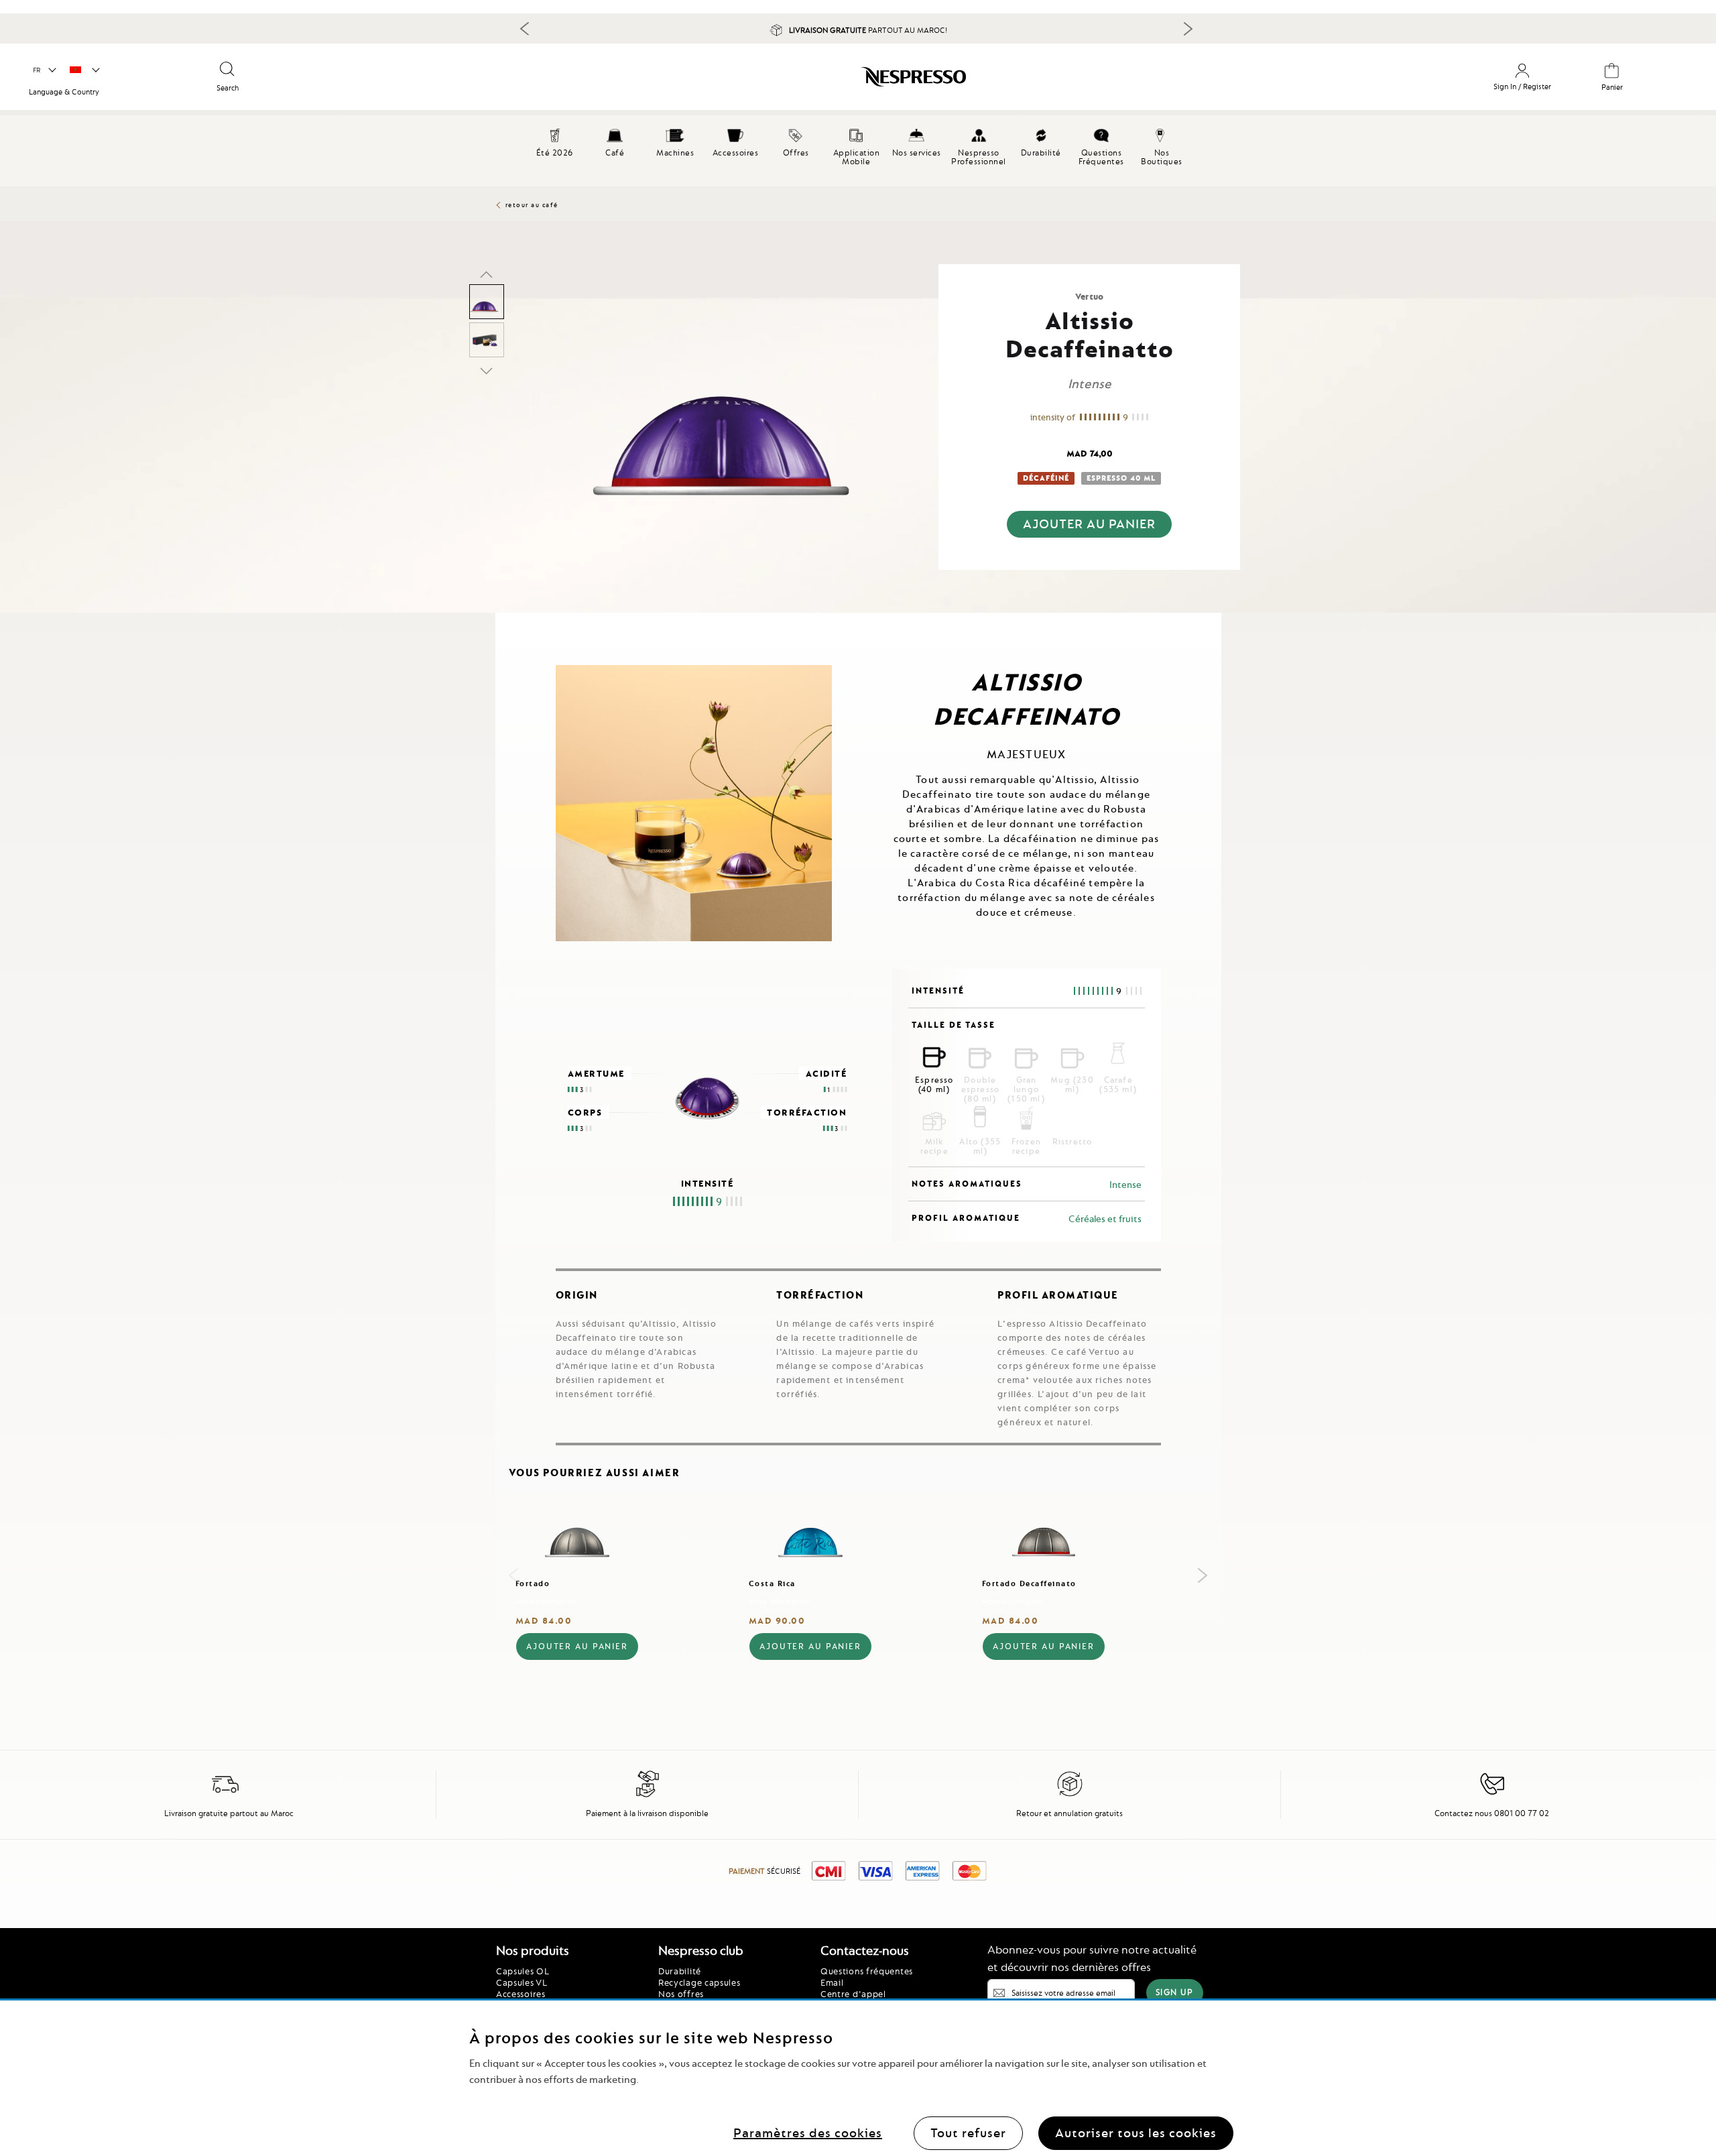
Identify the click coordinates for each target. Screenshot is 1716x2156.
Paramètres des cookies (808, 2132)
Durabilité (680, 1971)
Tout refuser (968, 2132)
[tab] (499, 618)
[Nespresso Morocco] (738, 82)
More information (546, 1602)
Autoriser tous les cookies (1136, 2132)
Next (1188, 29)
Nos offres (681, 1994)
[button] (44, 70)
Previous (525, 28)
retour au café (532, 205)
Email (832, 1982)
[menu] (858, 151)
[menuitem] (615, 141)
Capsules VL (522, 1982)
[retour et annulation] (1070, 1795)
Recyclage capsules (699, 1982)
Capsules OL (523, 1971)
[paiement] (648, 1795)
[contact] (1492, 1795)
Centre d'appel (853, 1994)
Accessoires (521, 1994)
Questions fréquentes (867, 1971)
